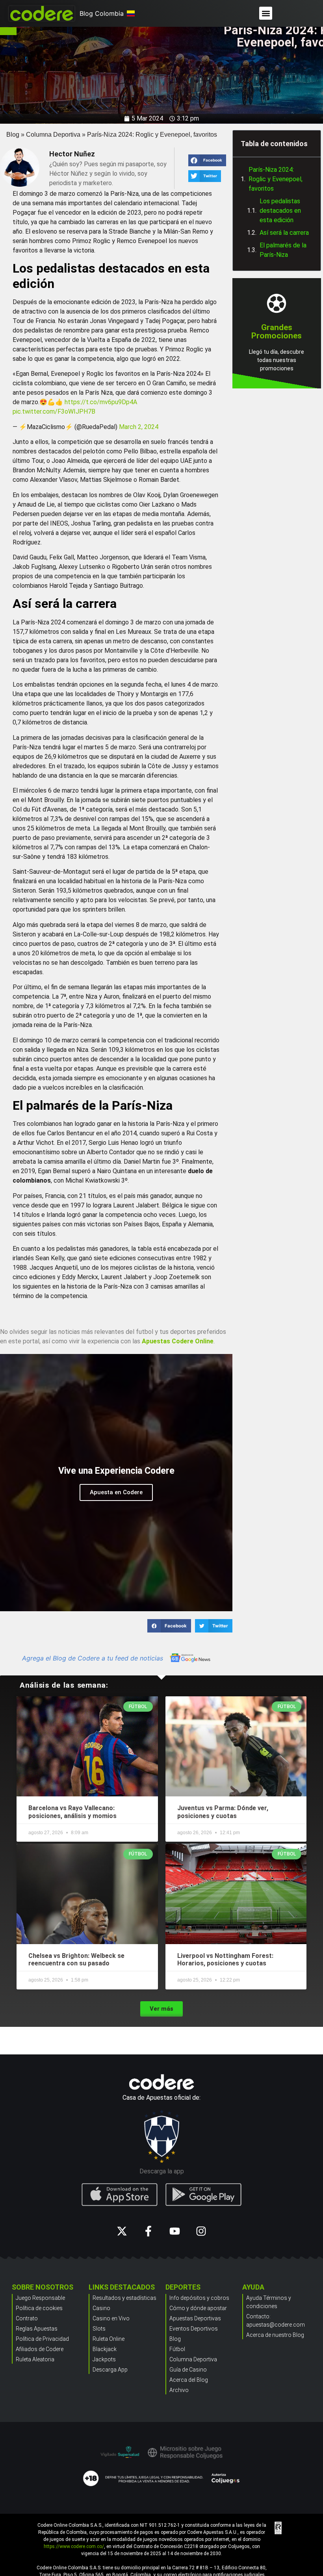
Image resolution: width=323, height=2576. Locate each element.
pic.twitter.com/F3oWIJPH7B (54, 411)
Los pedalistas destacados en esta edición (280, 211)
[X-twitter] (122, 2231)
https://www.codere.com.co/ (74, 2546)
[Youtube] (175, 2231)
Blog (13, 135)
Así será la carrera (284, 233)
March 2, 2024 (139, 427)
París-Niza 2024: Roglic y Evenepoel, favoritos (276, 179)
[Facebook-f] (148, 2231)
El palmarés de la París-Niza (283, 250)
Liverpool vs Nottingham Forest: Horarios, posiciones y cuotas (225, 1959)
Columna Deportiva (53, 135)
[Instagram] (201, 2231)
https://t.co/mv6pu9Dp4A (101, 402)
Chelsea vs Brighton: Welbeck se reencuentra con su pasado (76, 1959)
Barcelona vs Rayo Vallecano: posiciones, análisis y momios (72, 1812)
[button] (266, 13)
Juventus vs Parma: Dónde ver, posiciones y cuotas (223, 1812)
